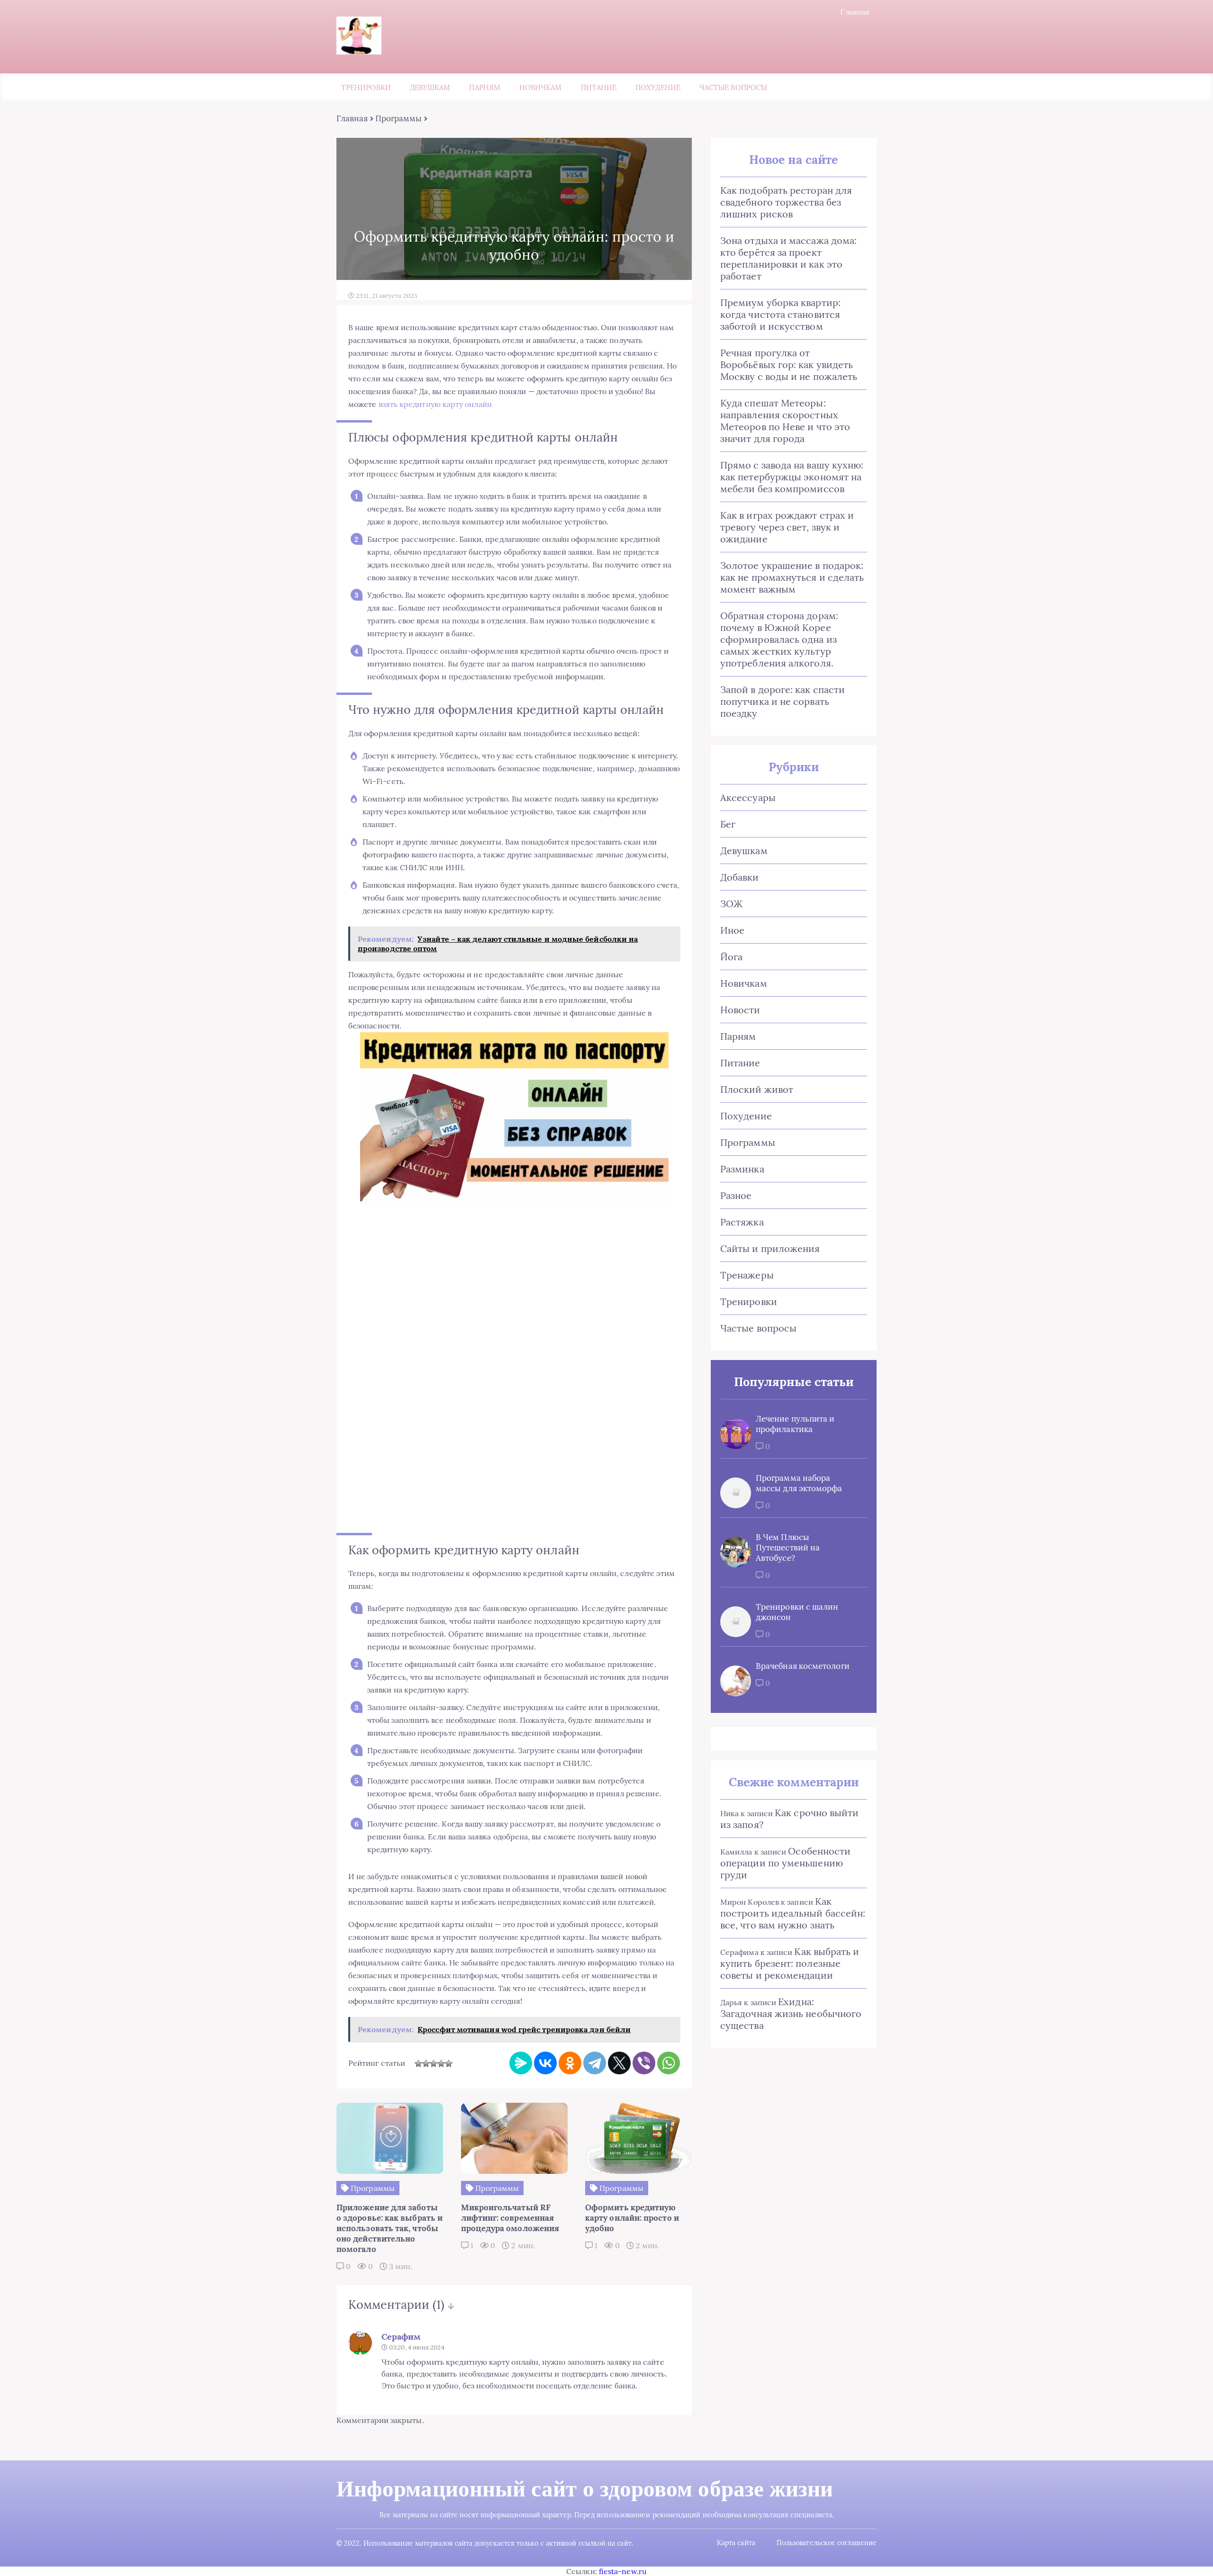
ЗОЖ (731, 904)
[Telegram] (595, 2063)
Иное (732, 930)
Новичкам (541, 87)
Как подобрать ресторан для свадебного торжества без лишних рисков (786, 202)
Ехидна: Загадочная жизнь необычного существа (791, 2013)
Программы (399, 118)
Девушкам (430, 87)
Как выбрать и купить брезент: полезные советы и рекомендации (790, 1963)
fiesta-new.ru (623, 2571)
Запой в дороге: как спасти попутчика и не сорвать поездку (783, 701)
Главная (855, 12)
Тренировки (366, 87)
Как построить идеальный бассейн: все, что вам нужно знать (793, 1913)
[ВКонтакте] (545, 2063)
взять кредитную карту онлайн (435, 404)
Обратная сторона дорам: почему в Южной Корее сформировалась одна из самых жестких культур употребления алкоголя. (779, 639)
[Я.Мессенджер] (521, 2063)
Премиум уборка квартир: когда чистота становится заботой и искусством (780, 314)
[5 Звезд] (449, 2063)
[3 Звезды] (434, 2063)
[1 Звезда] (418, 2063)
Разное (736, 1195)
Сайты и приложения (770, 1248)
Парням (484, 87)
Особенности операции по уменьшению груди (785, 1863)
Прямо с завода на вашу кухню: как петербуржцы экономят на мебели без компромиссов (792, 477)
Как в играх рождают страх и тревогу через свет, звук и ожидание (787, 527)
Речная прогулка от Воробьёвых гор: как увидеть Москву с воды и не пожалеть (789, 365)
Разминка (742, 1169)
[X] (619, 2063)
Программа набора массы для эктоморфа (799, 1483)
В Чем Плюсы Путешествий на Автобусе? (788, 1548)
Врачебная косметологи (803, 1666)
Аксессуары (748, 797)
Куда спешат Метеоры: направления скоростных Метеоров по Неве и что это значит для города (785, 421)
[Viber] (644, 2063)
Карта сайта (736, 2543)
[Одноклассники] (570, 2063)
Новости (740, 1010)
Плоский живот (757, 1089)
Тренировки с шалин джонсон (797, 1612)
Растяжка (742, 1222)
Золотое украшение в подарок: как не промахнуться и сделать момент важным (792, 577)
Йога (731, 957)
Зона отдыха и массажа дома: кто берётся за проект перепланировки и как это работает (788, 258)
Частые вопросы (733, 87)
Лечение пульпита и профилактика (795, 1424)
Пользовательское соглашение (827, 2543)
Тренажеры (747, 1275)
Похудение (658, 87)
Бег (728, 824)
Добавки (740, 877)
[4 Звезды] (441, 2063)
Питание (599, 87)
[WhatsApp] (669, 2063)
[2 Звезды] (426, 2063)
